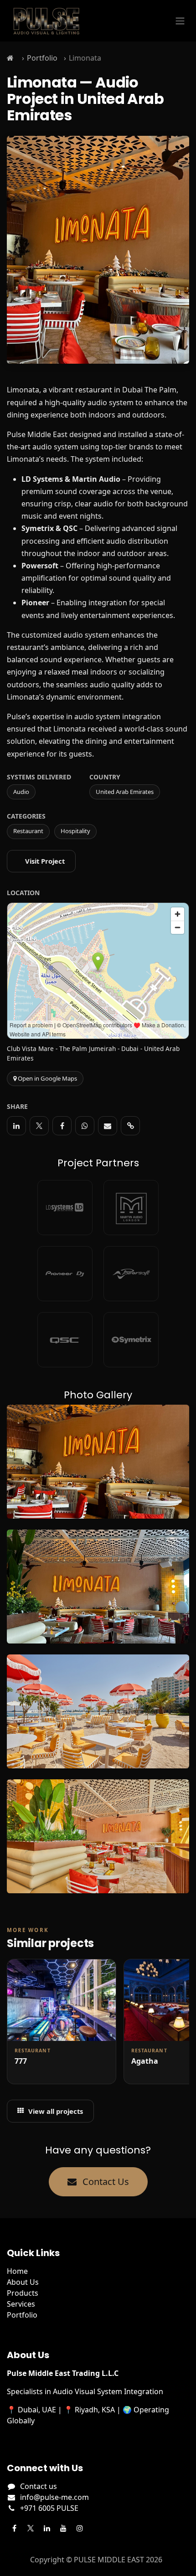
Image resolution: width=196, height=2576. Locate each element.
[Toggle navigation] (180, 21)
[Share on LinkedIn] (16, 1126)
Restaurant (28, 831)
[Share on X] (39, 1126)
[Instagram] (80, 2528)
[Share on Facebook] (62, 1126)
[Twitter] (31, 2528)
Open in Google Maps (47, 1078)
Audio (21, 792)
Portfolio (42, 58)
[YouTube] (63, 2528)
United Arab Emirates (125, 792)
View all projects (56, 2111)
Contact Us (105, 2182)
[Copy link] (130, 1126)
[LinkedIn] (47, 2528)
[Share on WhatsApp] (85, 1126)
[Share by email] (108, 1126)
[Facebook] (14, 2528)
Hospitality (75, 831)
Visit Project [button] (45, 861)
